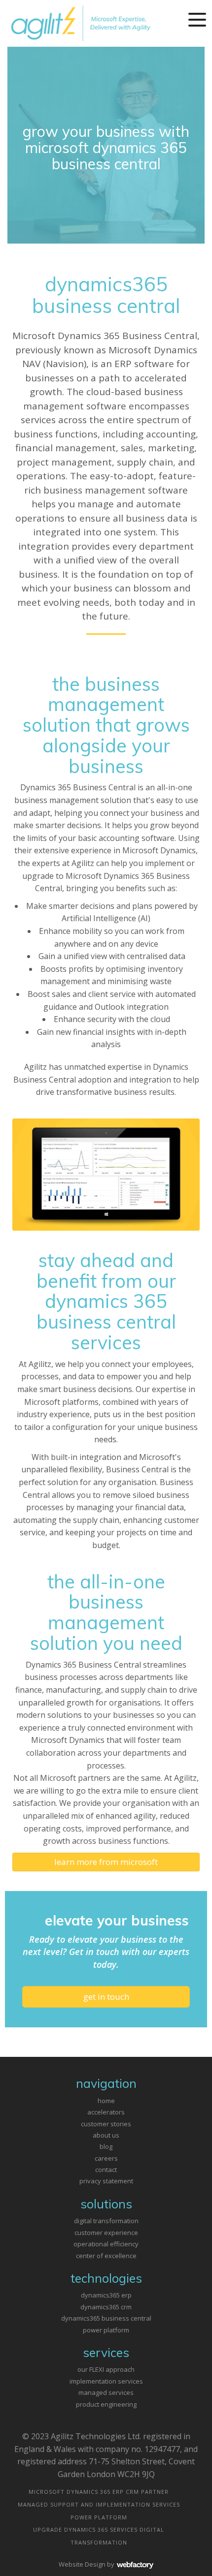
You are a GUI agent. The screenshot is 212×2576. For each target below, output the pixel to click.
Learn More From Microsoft (106, 1862)
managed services (106, 2392)
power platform (106, 2330)
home (106, 2101)
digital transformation (106, 2221)
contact (106, 2170)
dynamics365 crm (106, 2307)
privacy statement (106, 2181)
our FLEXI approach (106, 2369)
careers (106, 2158)
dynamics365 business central (106, 2318)
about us (106, 2135)
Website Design (82, 2564)
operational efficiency (106, 2244)
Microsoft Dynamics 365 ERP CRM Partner (99, 2492)
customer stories (106, 2124)
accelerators (106, 2112)
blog (106, 2146)
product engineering (106, 2404)
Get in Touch (106, 1997)
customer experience (106, 2233)
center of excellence (106, 2256)
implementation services (106, 2381)
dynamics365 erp (106, 2295)
